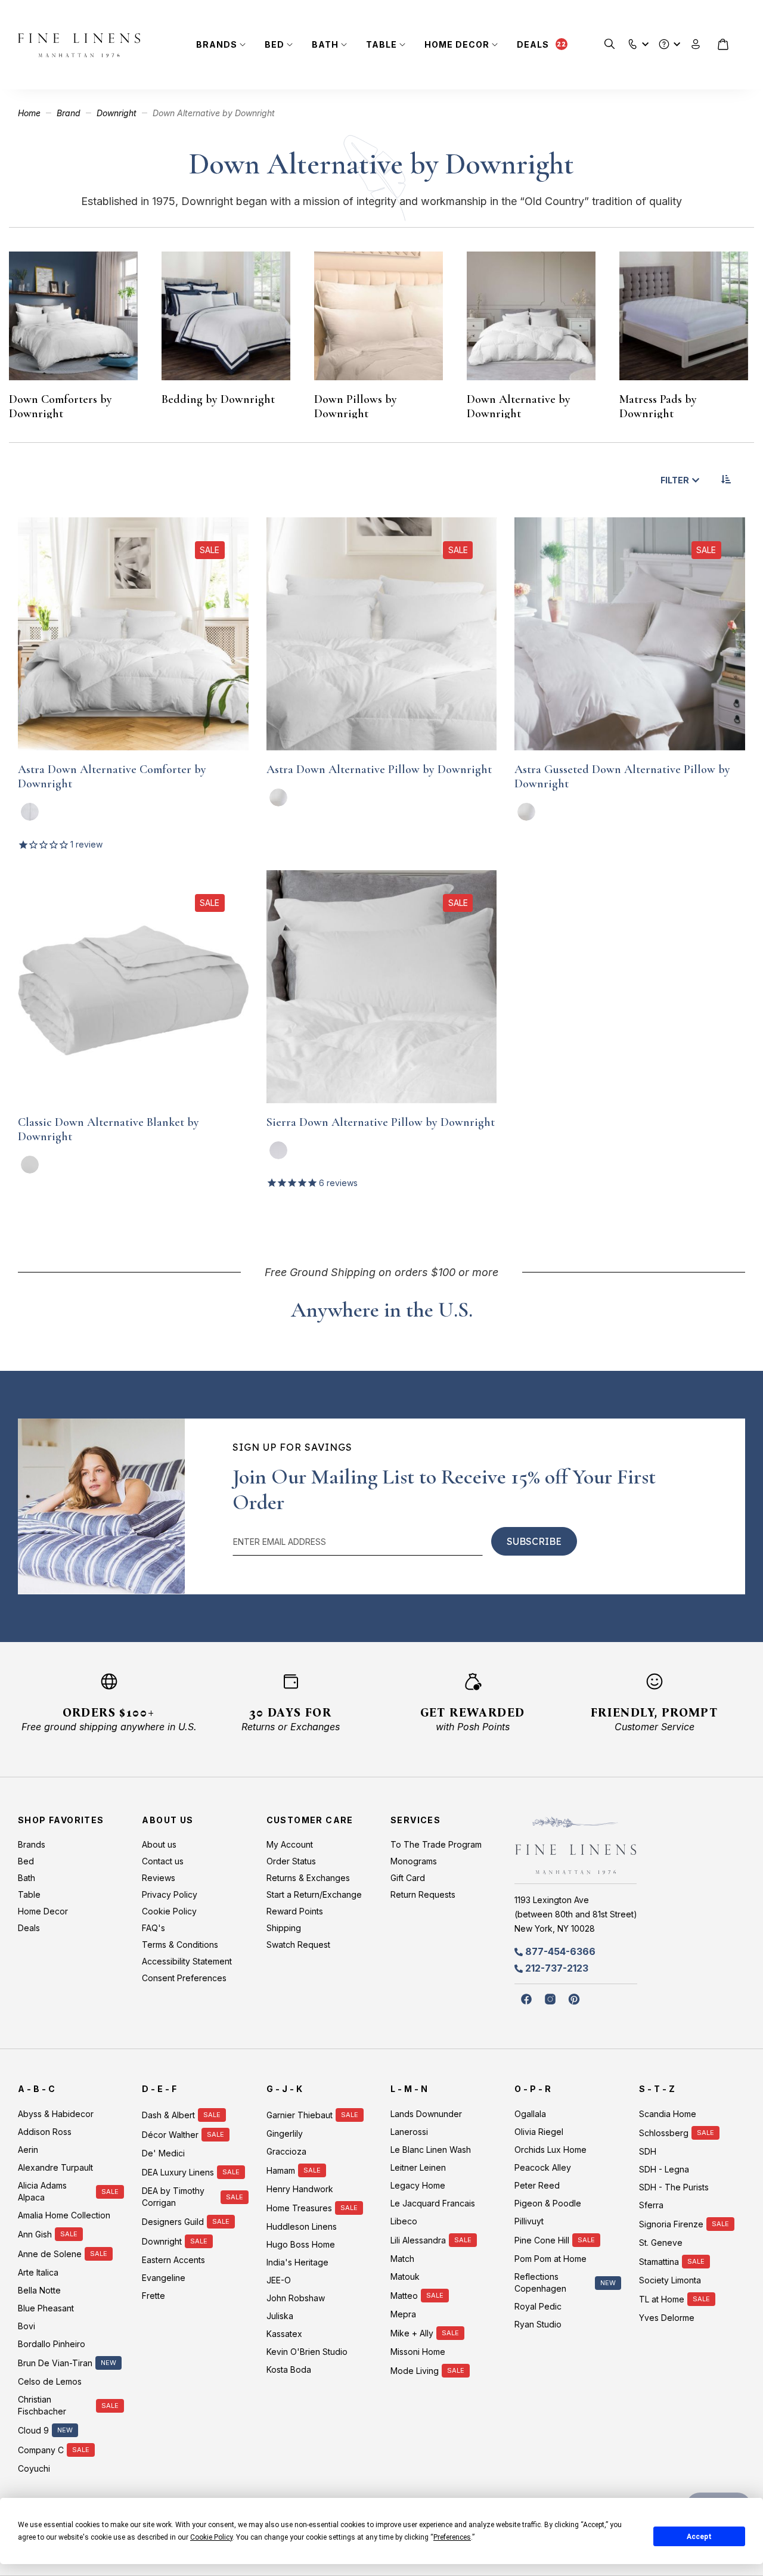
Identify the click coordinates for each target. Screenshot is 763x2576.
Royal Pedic (538, 2306)
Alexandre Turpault (55, 2167)
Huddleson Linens (302, 2226)
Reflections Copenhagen (540, 2282)
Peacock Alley (543, 2167)
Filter (675, 480)
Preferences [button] (452, 2537)
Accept (699, 2537)
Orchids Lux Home (550, 2150)
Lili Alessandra (418, 2240)
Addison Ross (45, 2132)
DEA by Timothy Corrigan (173, 2197)
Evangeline (164, 2278)
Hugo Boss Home (301, 2244)
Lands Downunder (426, 2114)
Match (402, 2259)
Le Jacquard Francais (433, 2203)
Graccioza (286, 2151)
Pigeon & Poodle (548, 2203)
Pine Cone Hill (542, 2240)
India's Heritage (297, 2262)
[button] (633, 41)
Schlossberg (664, 2133)
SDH (648, 2151)
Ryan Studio (538, 2324)
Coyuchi (34, 2468)
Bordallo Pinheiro (52, 2344)
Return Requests (423, 1894)
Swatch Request (298, 1945)
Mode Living (415, 2371)
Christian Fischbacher (42, 2405)
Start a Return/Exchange (314, 1894)
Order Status (291, 1861)
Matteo (404, 2296)
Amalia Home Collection (64, 2215)
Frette (153, 2296)
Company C (41, 2450)
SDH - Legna (664, 2169)
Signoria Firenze (671, 2224)
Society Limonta (670, 2280)
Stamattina (659, 2262)
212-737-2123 (557, 1968)
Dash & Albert (168, 2115)
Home (30, 113)
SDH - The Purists (674, 2187)
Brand (70, 113)
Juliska (280, 2316)
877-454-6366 (560, 1951)
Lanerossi (409, 2132)
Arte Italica (38, 2272)
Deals (533, 44)
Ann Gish (35, 2234)
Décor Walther (170, 2135)
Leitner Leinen (418, 2167)
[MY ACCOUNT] (696, 44)
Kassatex (284, 2334)
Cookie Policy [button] (211, 2537)
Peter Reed (537, 2185)
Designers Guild (173, 2222)
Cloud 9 (33, 2430)
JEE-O (279, 2280)
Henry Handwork (300, 2189)
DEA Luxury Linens (178, 2172)
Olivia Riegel (539, 2132)
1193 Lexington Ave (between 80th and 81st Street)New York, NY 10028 (576, 1914)
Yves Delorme (667, 2318)
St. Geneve (661, 2243)
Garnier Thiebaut (300, 2115)
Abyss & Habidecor (56, 2114)
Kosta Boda (289, 2369)
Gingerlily (285, 2133)
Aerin (28, 2150)
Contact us (163, 1861)
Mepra (403, 2314)
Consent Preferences (184, 1978)
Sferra (651, 2205)
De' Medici (163, 2153)
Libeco (404, 2221)
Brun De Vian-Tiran (55, 2363)
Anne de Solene (50, 2254)
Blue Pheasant (46, 2308)
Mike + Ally (412, 2333)
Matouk (405, 2276)
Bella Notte (39, 2290)
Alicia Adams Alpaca (42, 2191)
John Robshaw (296, 2298)
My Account (290, 1844)
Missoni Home (418, 2352)
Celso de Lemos (50, 2381)
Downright (118, 113)
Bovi (27, 2326)
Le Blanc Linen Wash (431, 2150)
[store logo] (79, 45)
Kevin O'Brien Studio (307, 2352)
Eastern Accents (173, 2260)
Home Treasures (299, 2208)
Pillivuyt (529, 2221)
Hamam (281, 2170)
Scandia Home (668, 2114)
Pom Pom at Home (550, 2259)
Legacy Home (418, 2185)
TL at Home (662, 2299)
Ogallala (530, 2114)
